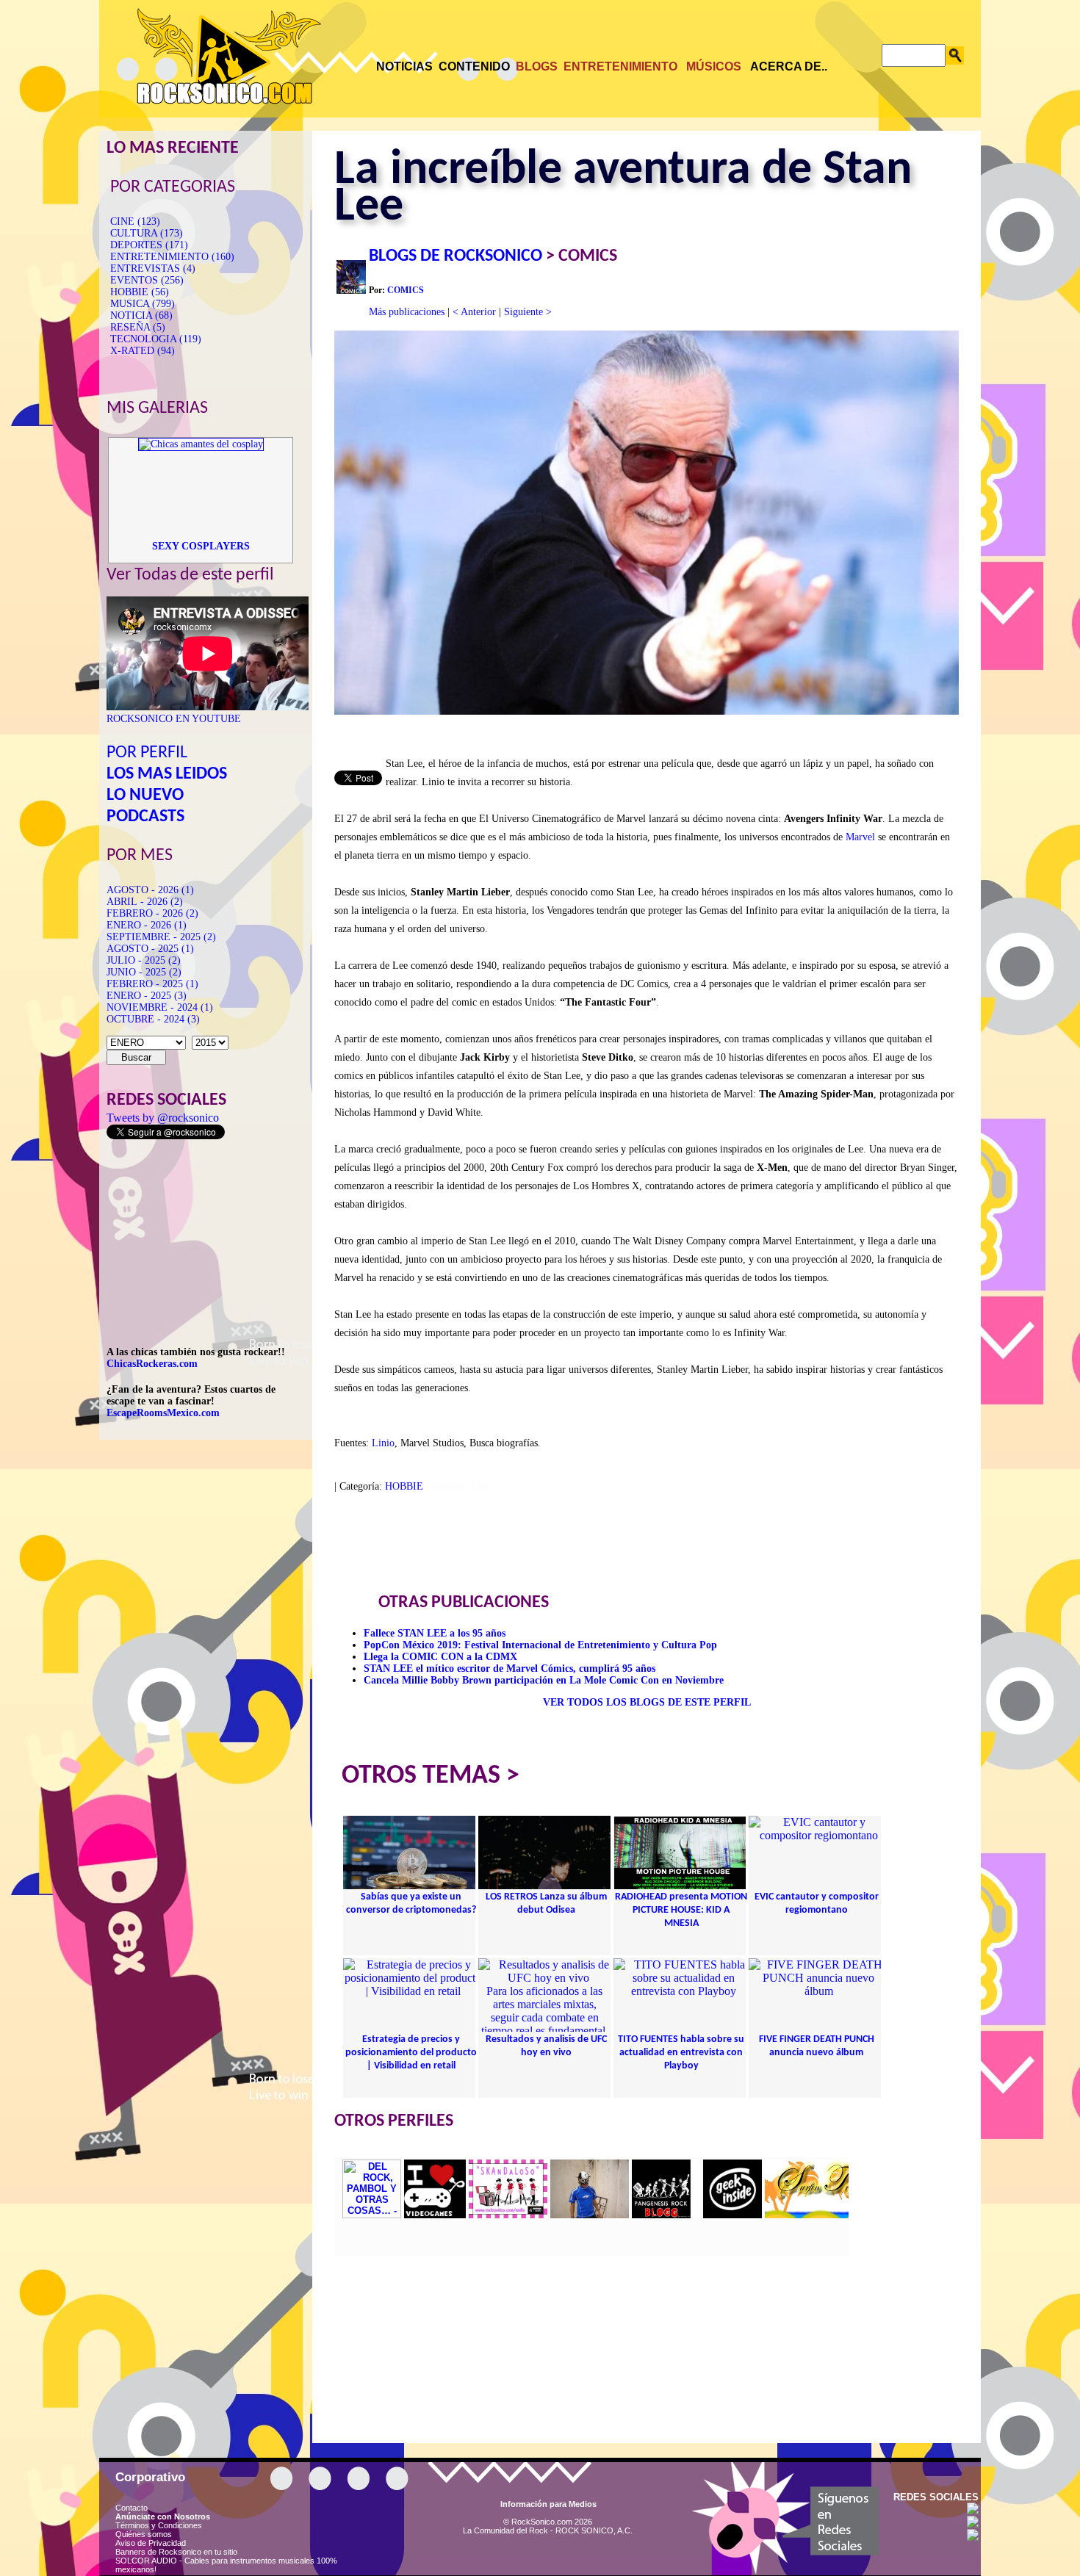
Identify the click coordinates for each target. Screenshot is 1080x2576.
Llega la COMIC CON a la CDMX (440, 1657)
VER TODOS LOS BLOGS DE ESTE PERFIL (647, 1702)
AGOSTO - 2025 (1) (150, 949)
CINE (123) (135, 221)
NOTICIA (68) (141, 315)
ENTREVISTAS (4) (153, 268)
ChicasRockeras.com (152, 1364)
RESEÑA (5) (138, 327)
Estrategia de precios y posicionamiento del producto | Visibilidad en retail (411, 2053)
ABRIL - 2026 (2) (145, 902)
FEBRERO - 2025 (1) (152, 984)
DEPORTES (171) (149, 245)
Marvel (860, 837)
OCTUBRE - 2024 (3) (153, 1019)
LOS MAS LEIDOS (167, 774)
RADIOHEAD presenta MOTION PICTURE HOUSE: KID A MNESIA (681, 1910)
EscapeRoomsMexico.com (163, 1413)
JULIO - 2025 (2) (144, 960)
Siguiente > (528, 312)
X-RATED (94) (143, 351)
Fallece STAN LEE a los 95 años (435, 1633)
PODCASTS (145, 817)
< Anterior (474, 312)
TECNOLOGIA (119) (156, 339)
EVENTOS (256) (147, 280)
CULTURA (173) (147, 233)
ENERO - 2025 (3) (147, 996)
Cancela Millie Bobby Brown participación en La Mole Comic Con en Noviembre (544, 1680)
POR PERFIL (147, 753)
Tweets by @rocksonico (163, 1118)
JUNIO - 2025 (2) (144, 972)
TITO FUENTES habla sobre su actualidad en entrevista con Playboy (681, 2053)
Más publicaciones (407, 312)
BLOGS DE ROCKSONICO (456, 256)
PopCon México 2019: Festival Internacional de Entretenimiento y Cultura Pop (540, 1645)
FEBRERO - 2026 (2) (152, 913)
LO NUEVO (145, 795)
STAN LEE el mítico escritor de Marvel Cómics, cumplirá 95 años (510, 1668)
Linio (383, 1443)
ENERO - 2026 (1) (147, 925)
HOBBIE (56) (140, 292)
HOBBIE (404, 1486)
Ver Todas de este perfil (190, 575)
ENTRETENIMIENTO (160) (172, 257)
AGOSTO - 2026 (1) (150, 890)
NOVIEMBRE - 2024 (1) (160, 1007)
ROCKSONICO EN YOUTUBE (174, 719)
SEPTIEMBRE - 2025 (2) (161, 937)
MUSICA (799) (143, 304)
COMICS (406, 290)
